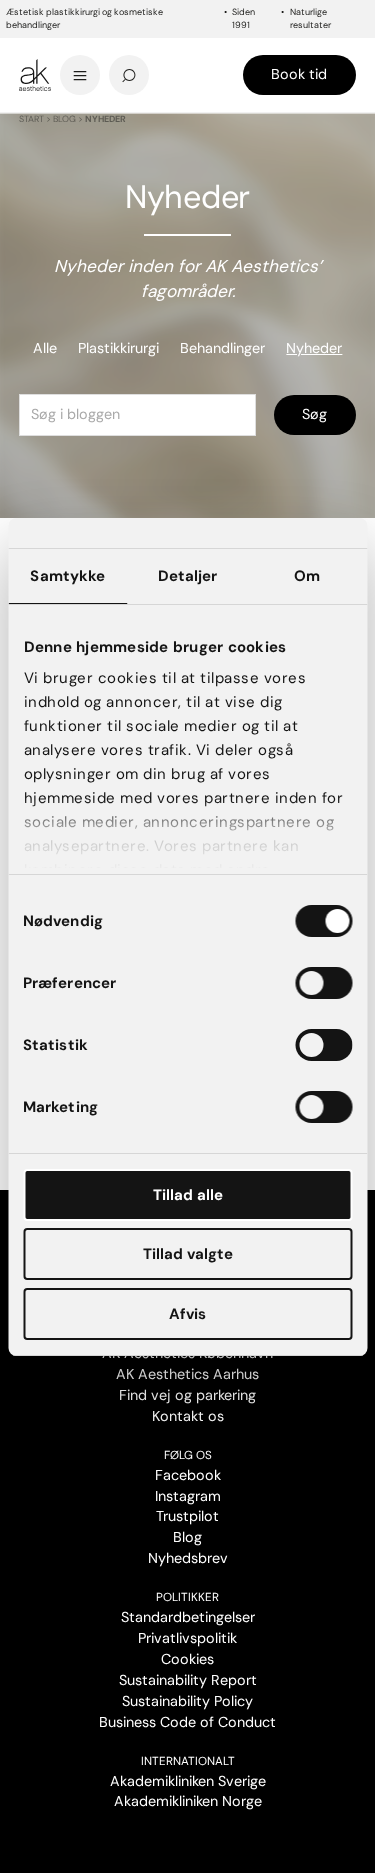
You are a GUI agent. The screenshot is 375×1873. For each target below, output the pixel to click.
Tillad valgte (188, 1254)
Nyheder (314, 348)
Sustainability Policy (187, 1701)
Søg (314, 414)
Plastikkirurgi (118, 348)
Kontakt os (188, 1416)
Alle (45, 348)
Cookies (187, 1659)
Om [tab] (307, 576)
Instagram (188, 1496)
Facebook (188, 1475)
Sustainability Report (188, 1680)
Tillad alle (188, 1195)
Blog (64, 119)
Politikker (187, 1597)
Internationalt (188, 1761)
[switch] (323, 983)
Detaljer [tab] (188, 576)
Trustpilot (187, 1516)
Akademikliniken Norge (188, 1801)
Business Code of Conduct (187, 1722)
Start (31, 119)
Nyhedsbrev (188, 1558)
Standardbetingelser (188, 1617)
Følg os (188, 1455)
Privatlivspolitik (187, 1638)
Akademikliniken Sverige (188, 1781)
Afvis (187, 1314)
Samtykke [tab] (67, 576)
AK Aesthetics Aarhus (187, 1374)
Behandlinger (222, 348)
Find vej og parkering (187, 1395)
